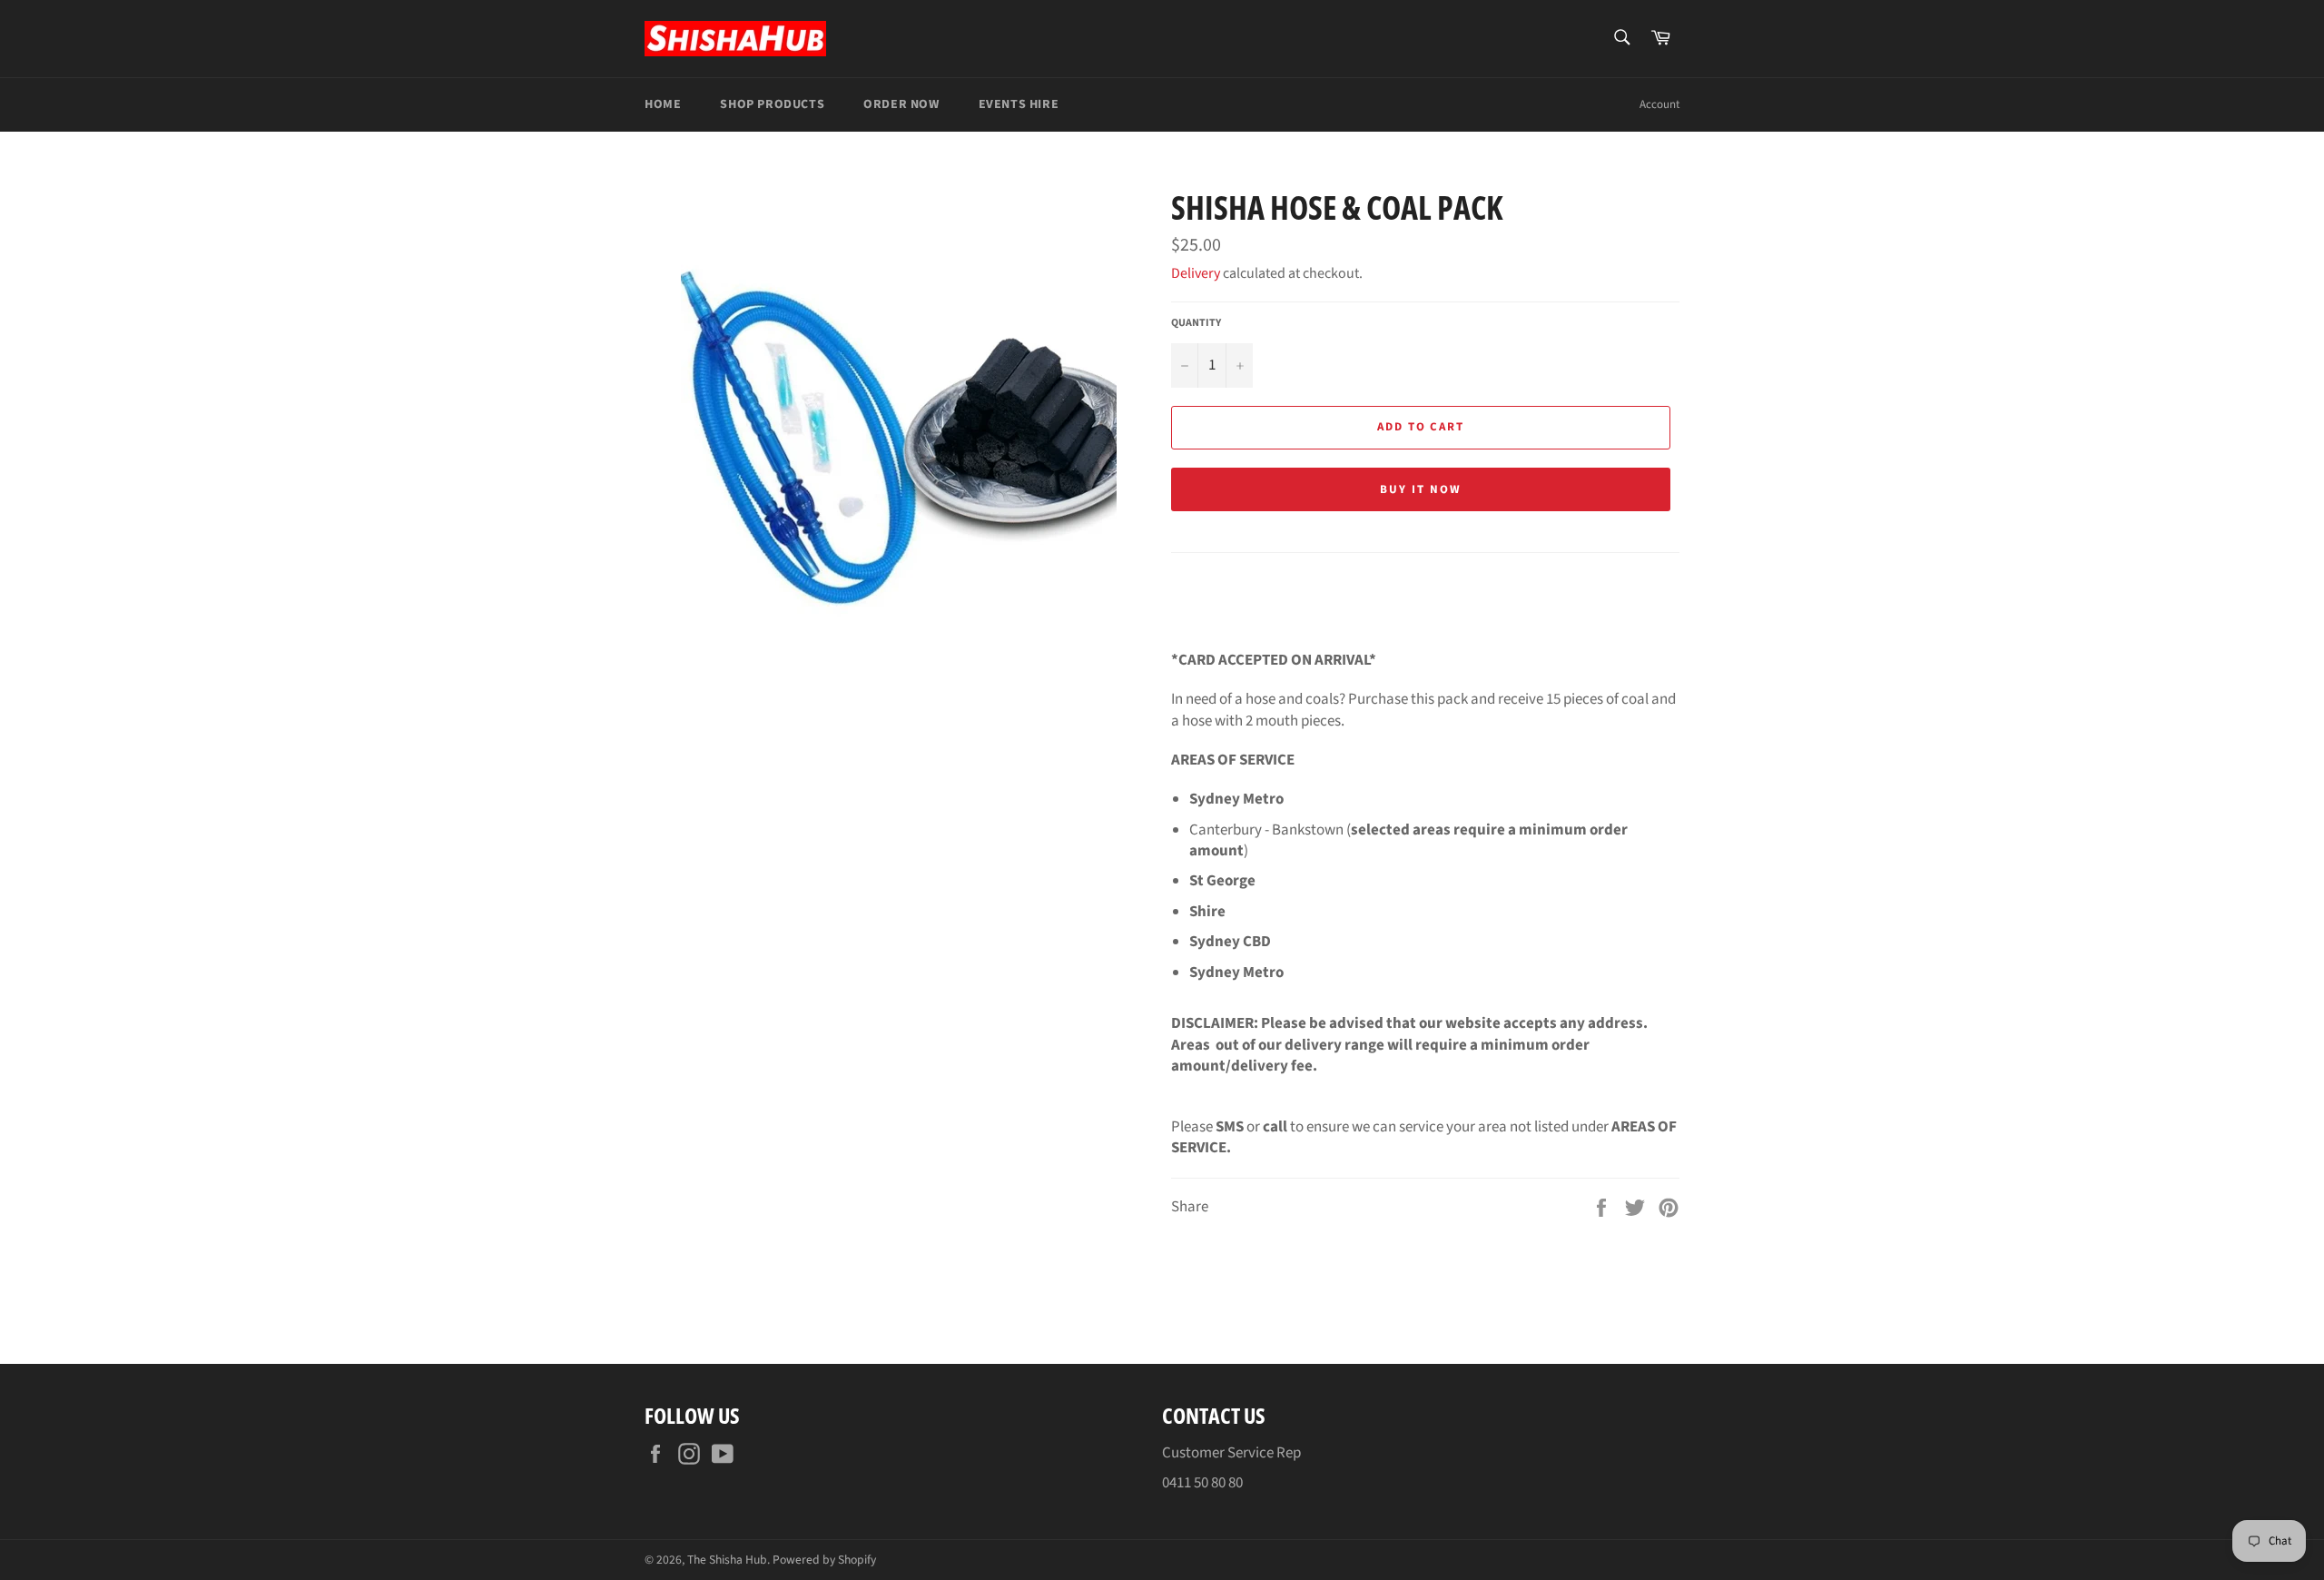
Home (663, 104)
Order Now (901, 104)
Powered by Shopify (824, 1560)
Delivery (1197, 273)
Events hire (1019, 104)
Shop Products (772, 104)
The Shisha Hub (727, 1560)
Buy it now (1421, 489)
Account (1659, 104)
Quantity (1196, 323)
